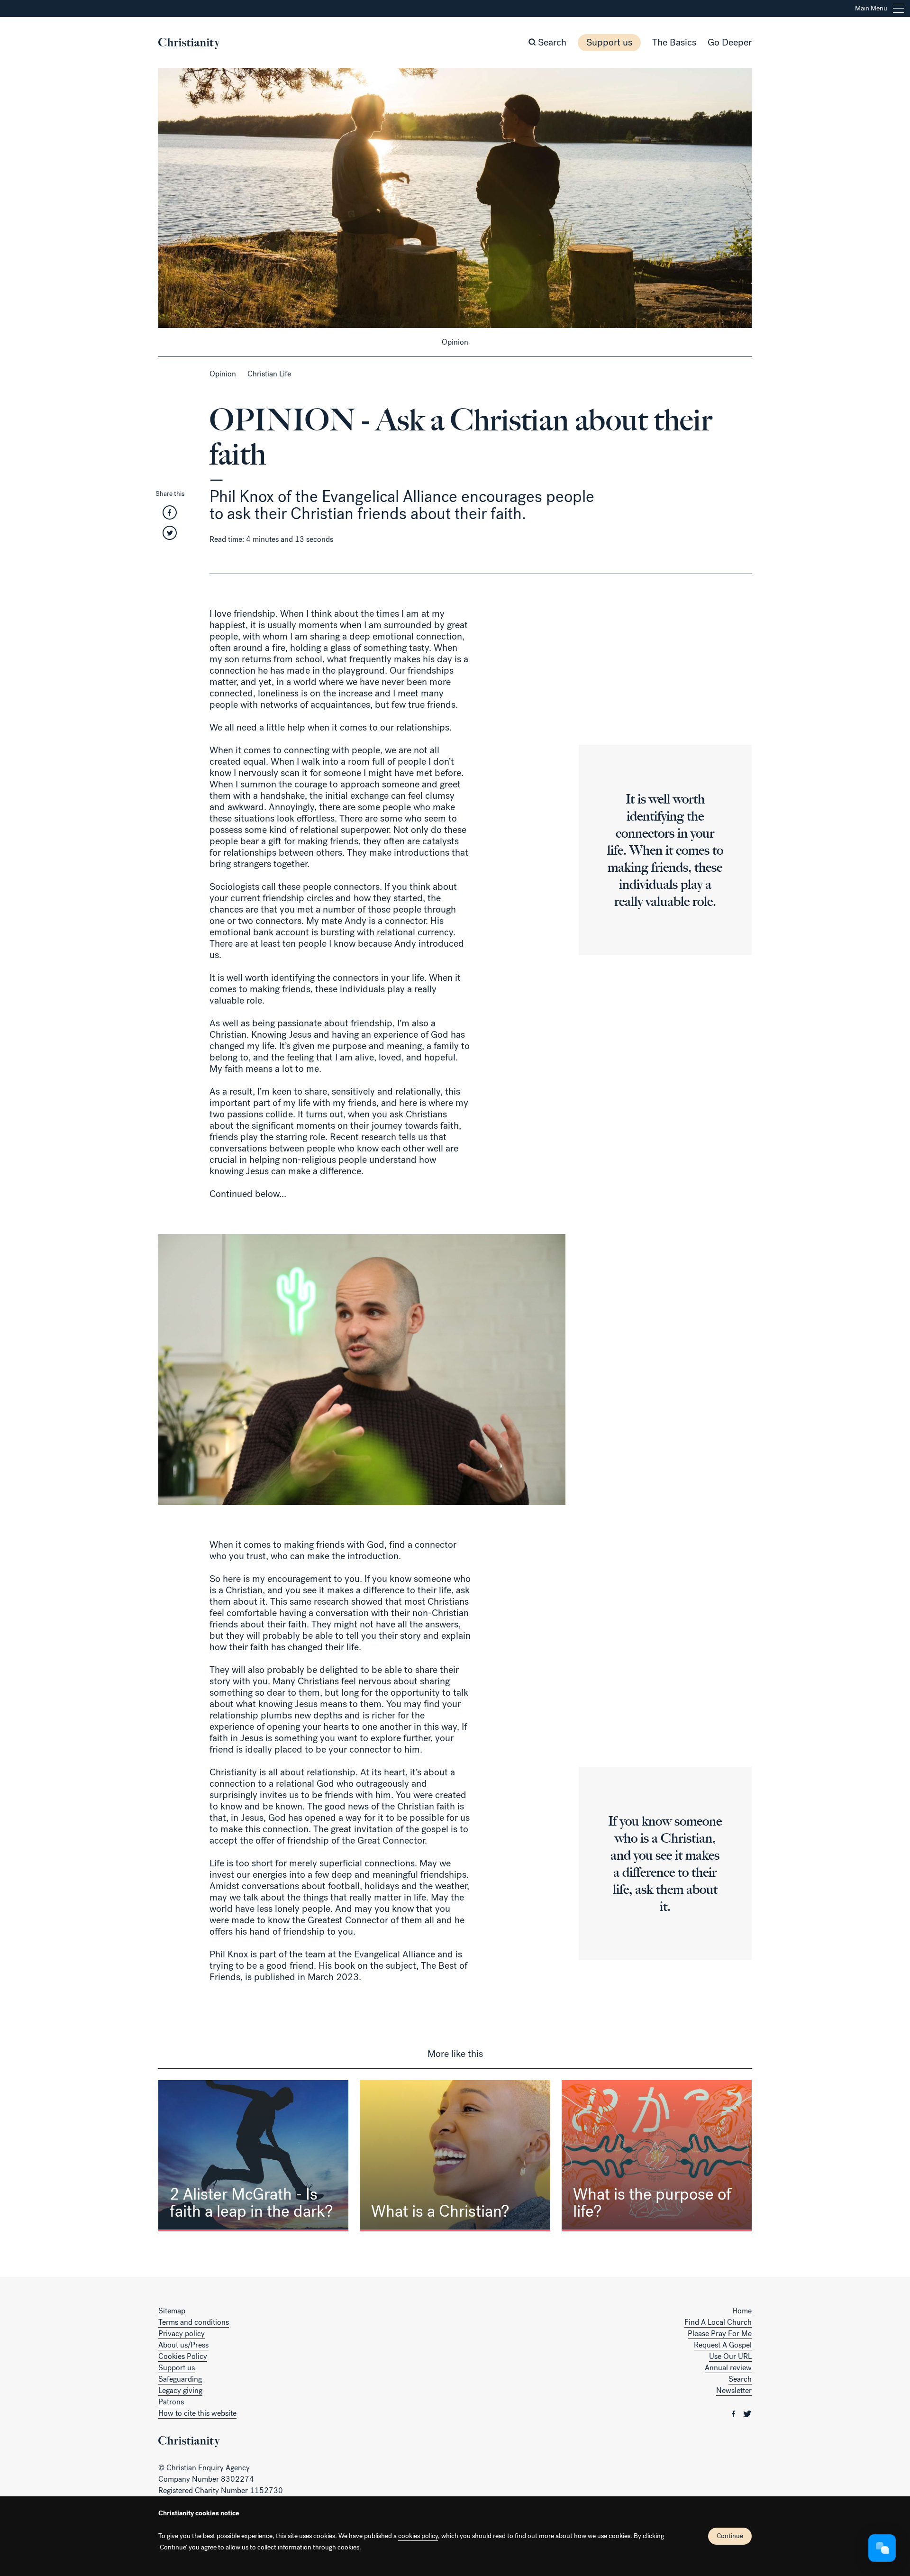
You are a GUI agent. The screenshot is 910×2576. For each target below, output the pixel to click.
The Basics (674, 42)
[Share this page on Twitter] (170, 536)
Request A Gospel (723, 2345)
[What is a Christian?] (455, 2156)
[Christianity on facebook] (735, 2413)
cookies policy (418, 2536)
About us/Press (183, 2345)
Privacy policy (182, 2334)
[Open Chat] (882, 2548)
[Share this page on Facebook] (170, 516)
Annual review (728, 2368)
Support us (609, 42)
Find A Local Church (718, 2322)
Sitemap (172, 2311)
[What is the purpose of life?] (657, 2156)
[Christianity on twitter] (747, 2413)
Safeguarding (180, 2379)
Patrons (171, 2402)
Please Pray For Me (720, 2334)
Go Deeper (730, 42)
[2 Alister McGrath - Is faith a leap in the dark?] (253, 2156)
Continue (730, 2536)
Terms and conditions (194, 2322)
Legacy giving (180, 2390)
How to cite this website (197, 2413)
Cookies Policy (183, 2356)
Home (742, 2311)
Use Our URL (730, 2356)
